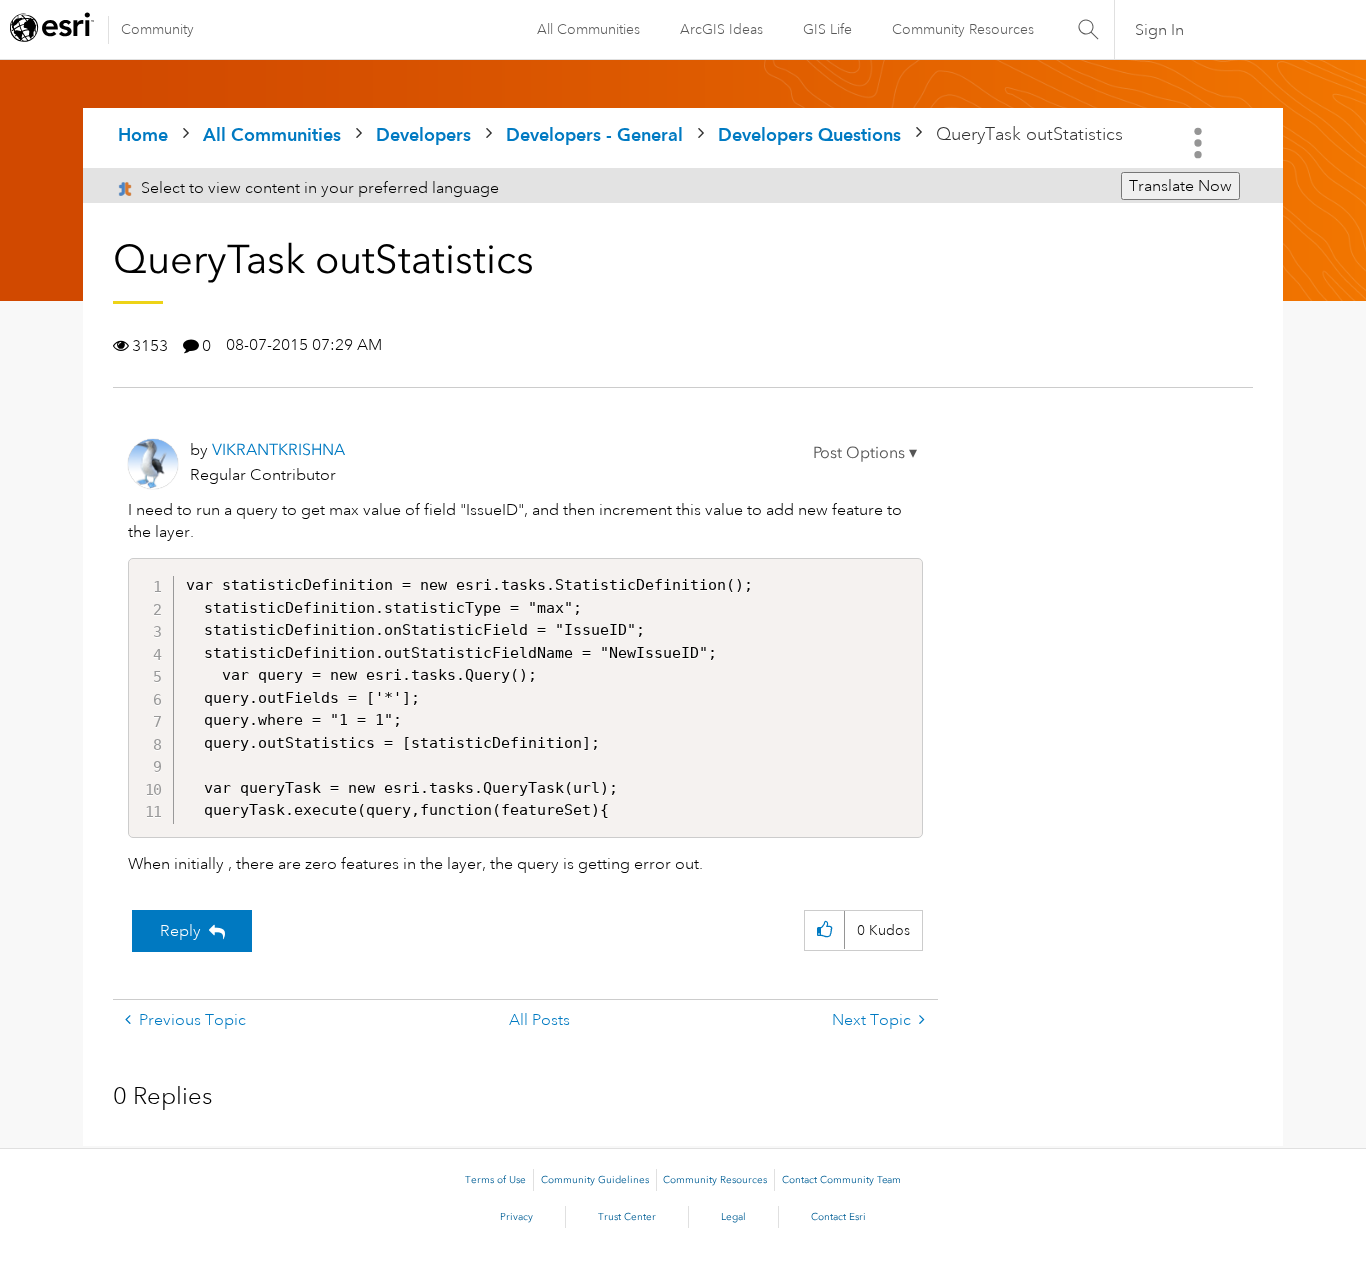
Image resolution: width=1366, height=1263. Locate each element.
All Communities (588, 29)
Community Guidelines (595, 1180)
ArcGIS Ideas (721, 29)
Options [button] (1200, 143)
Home (143, 134)
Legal (733, 1217)
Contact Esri (838, 1217)
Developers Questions (809, 134)
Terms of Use (495, 1180)
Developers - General (594, 134)
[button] (865, 453)
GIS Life (827, 29)
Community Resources (963, 29)
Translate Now (1180, 186)
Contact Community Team (841, 1180)
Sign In (1159, 30)
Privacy (516, 1217)
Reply (180, 931)
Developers (423, 134)
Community (157, 29)
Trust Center (627, 1217)
